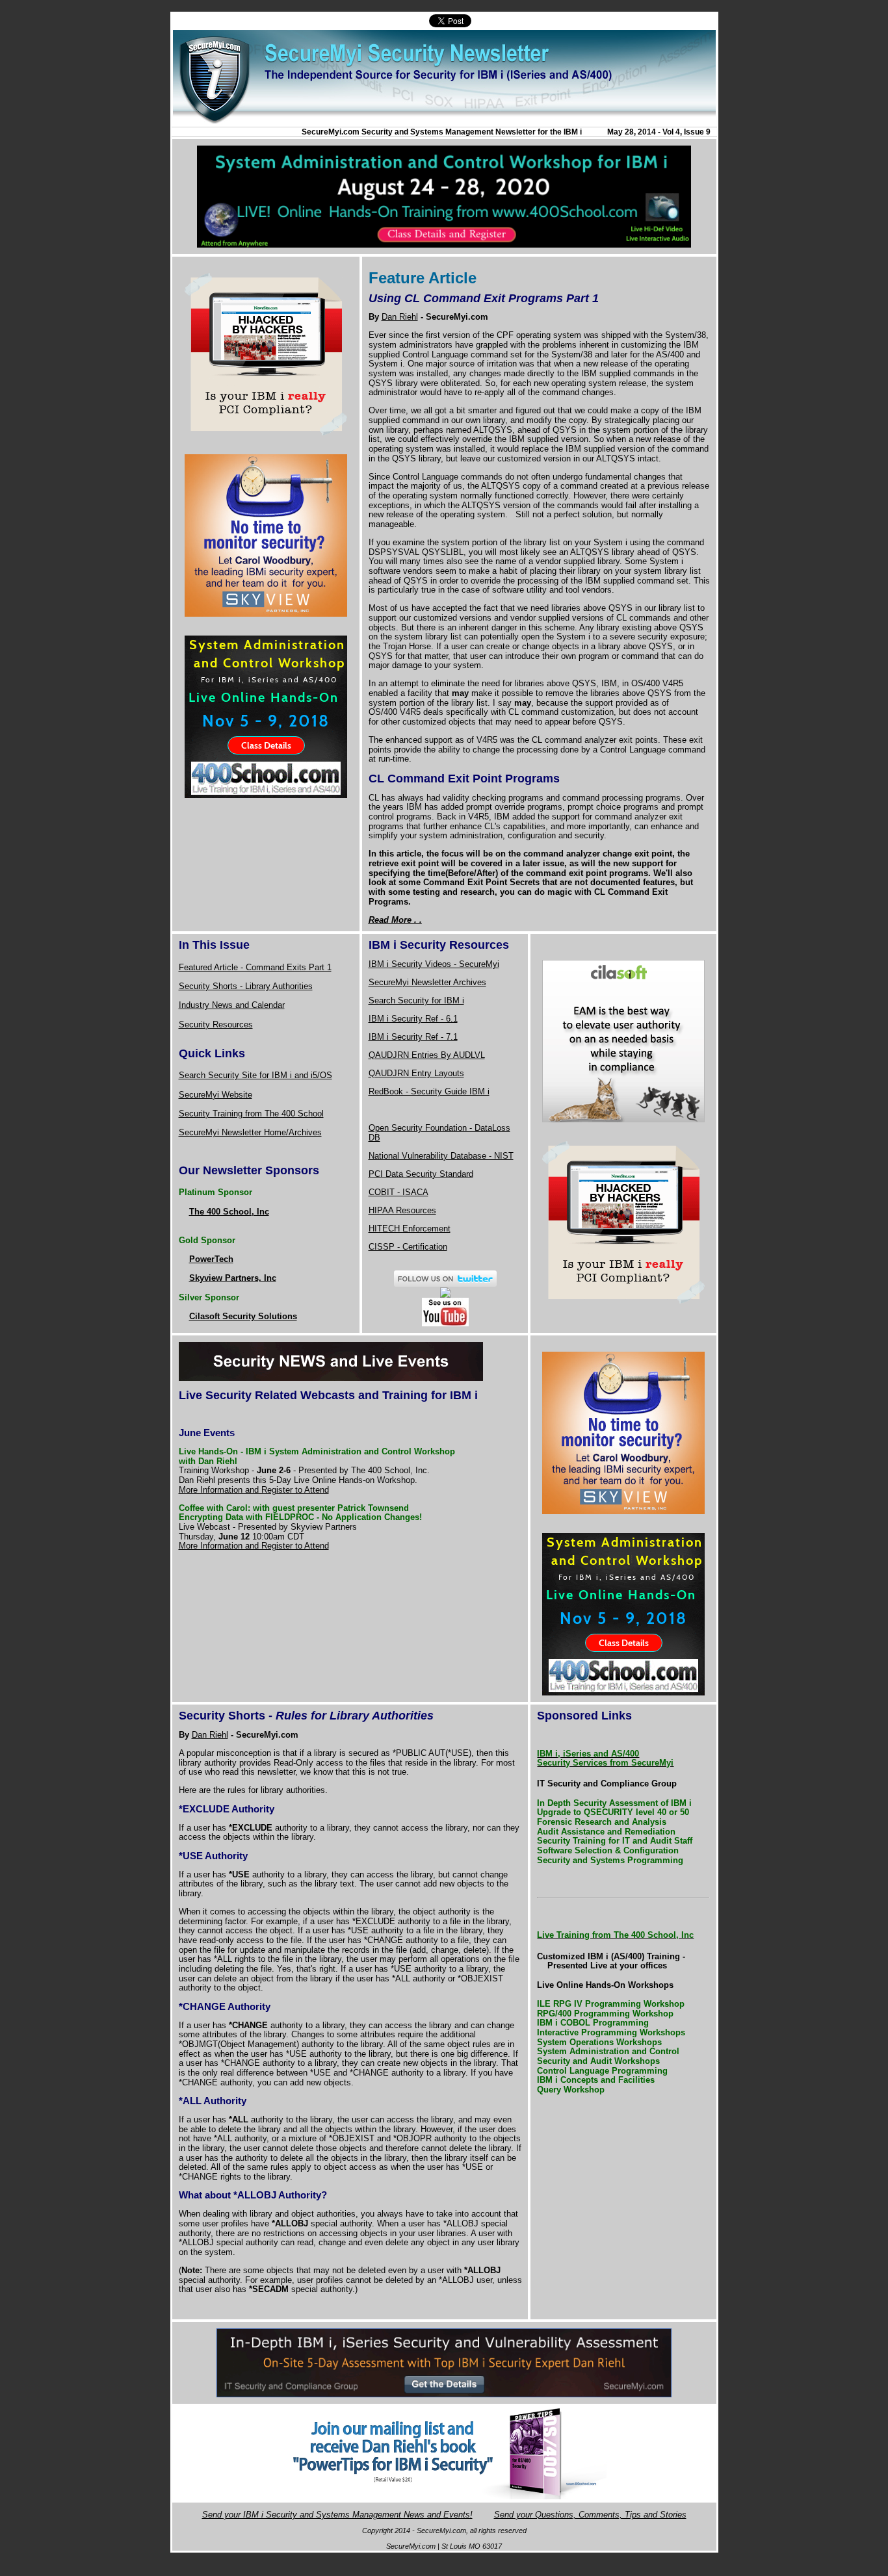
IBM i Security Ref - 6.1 (413, 1019)
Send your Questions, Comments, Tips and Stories (590, 2515)
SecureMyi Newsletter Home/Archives (250, 1132)
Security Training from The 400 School (251, 1114)
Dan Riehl (400, 317)
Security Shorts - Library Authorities (246, 986)
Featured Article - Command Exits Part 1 (255, 967)
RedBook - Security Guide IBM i (429, 1091)
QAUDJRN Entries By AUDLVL (427, 1055)
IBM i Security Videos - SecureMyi (434, 964)
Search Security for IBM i (416, 1000)
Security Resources (216, 1024)
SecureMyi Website (215, 1095)
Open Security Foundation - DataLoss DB (439, 1133)
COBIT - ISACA (398, 1192)
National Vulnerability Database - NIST (441, 1156)
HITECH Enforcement (410, 1229)
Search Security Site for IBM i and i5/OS (255, 1075)
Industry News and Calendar (232, 1005)
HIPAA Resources (402, 1210)
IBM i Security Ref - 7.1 (413, 1037)
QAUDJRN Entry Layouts (416, 1073)
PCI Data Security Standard (421, 1174)
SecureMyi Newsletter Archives (427, 982)
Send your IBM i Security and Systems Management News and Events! (337, 2515)
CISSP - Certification (408, 1247)
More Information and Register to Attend (254, 1490)
